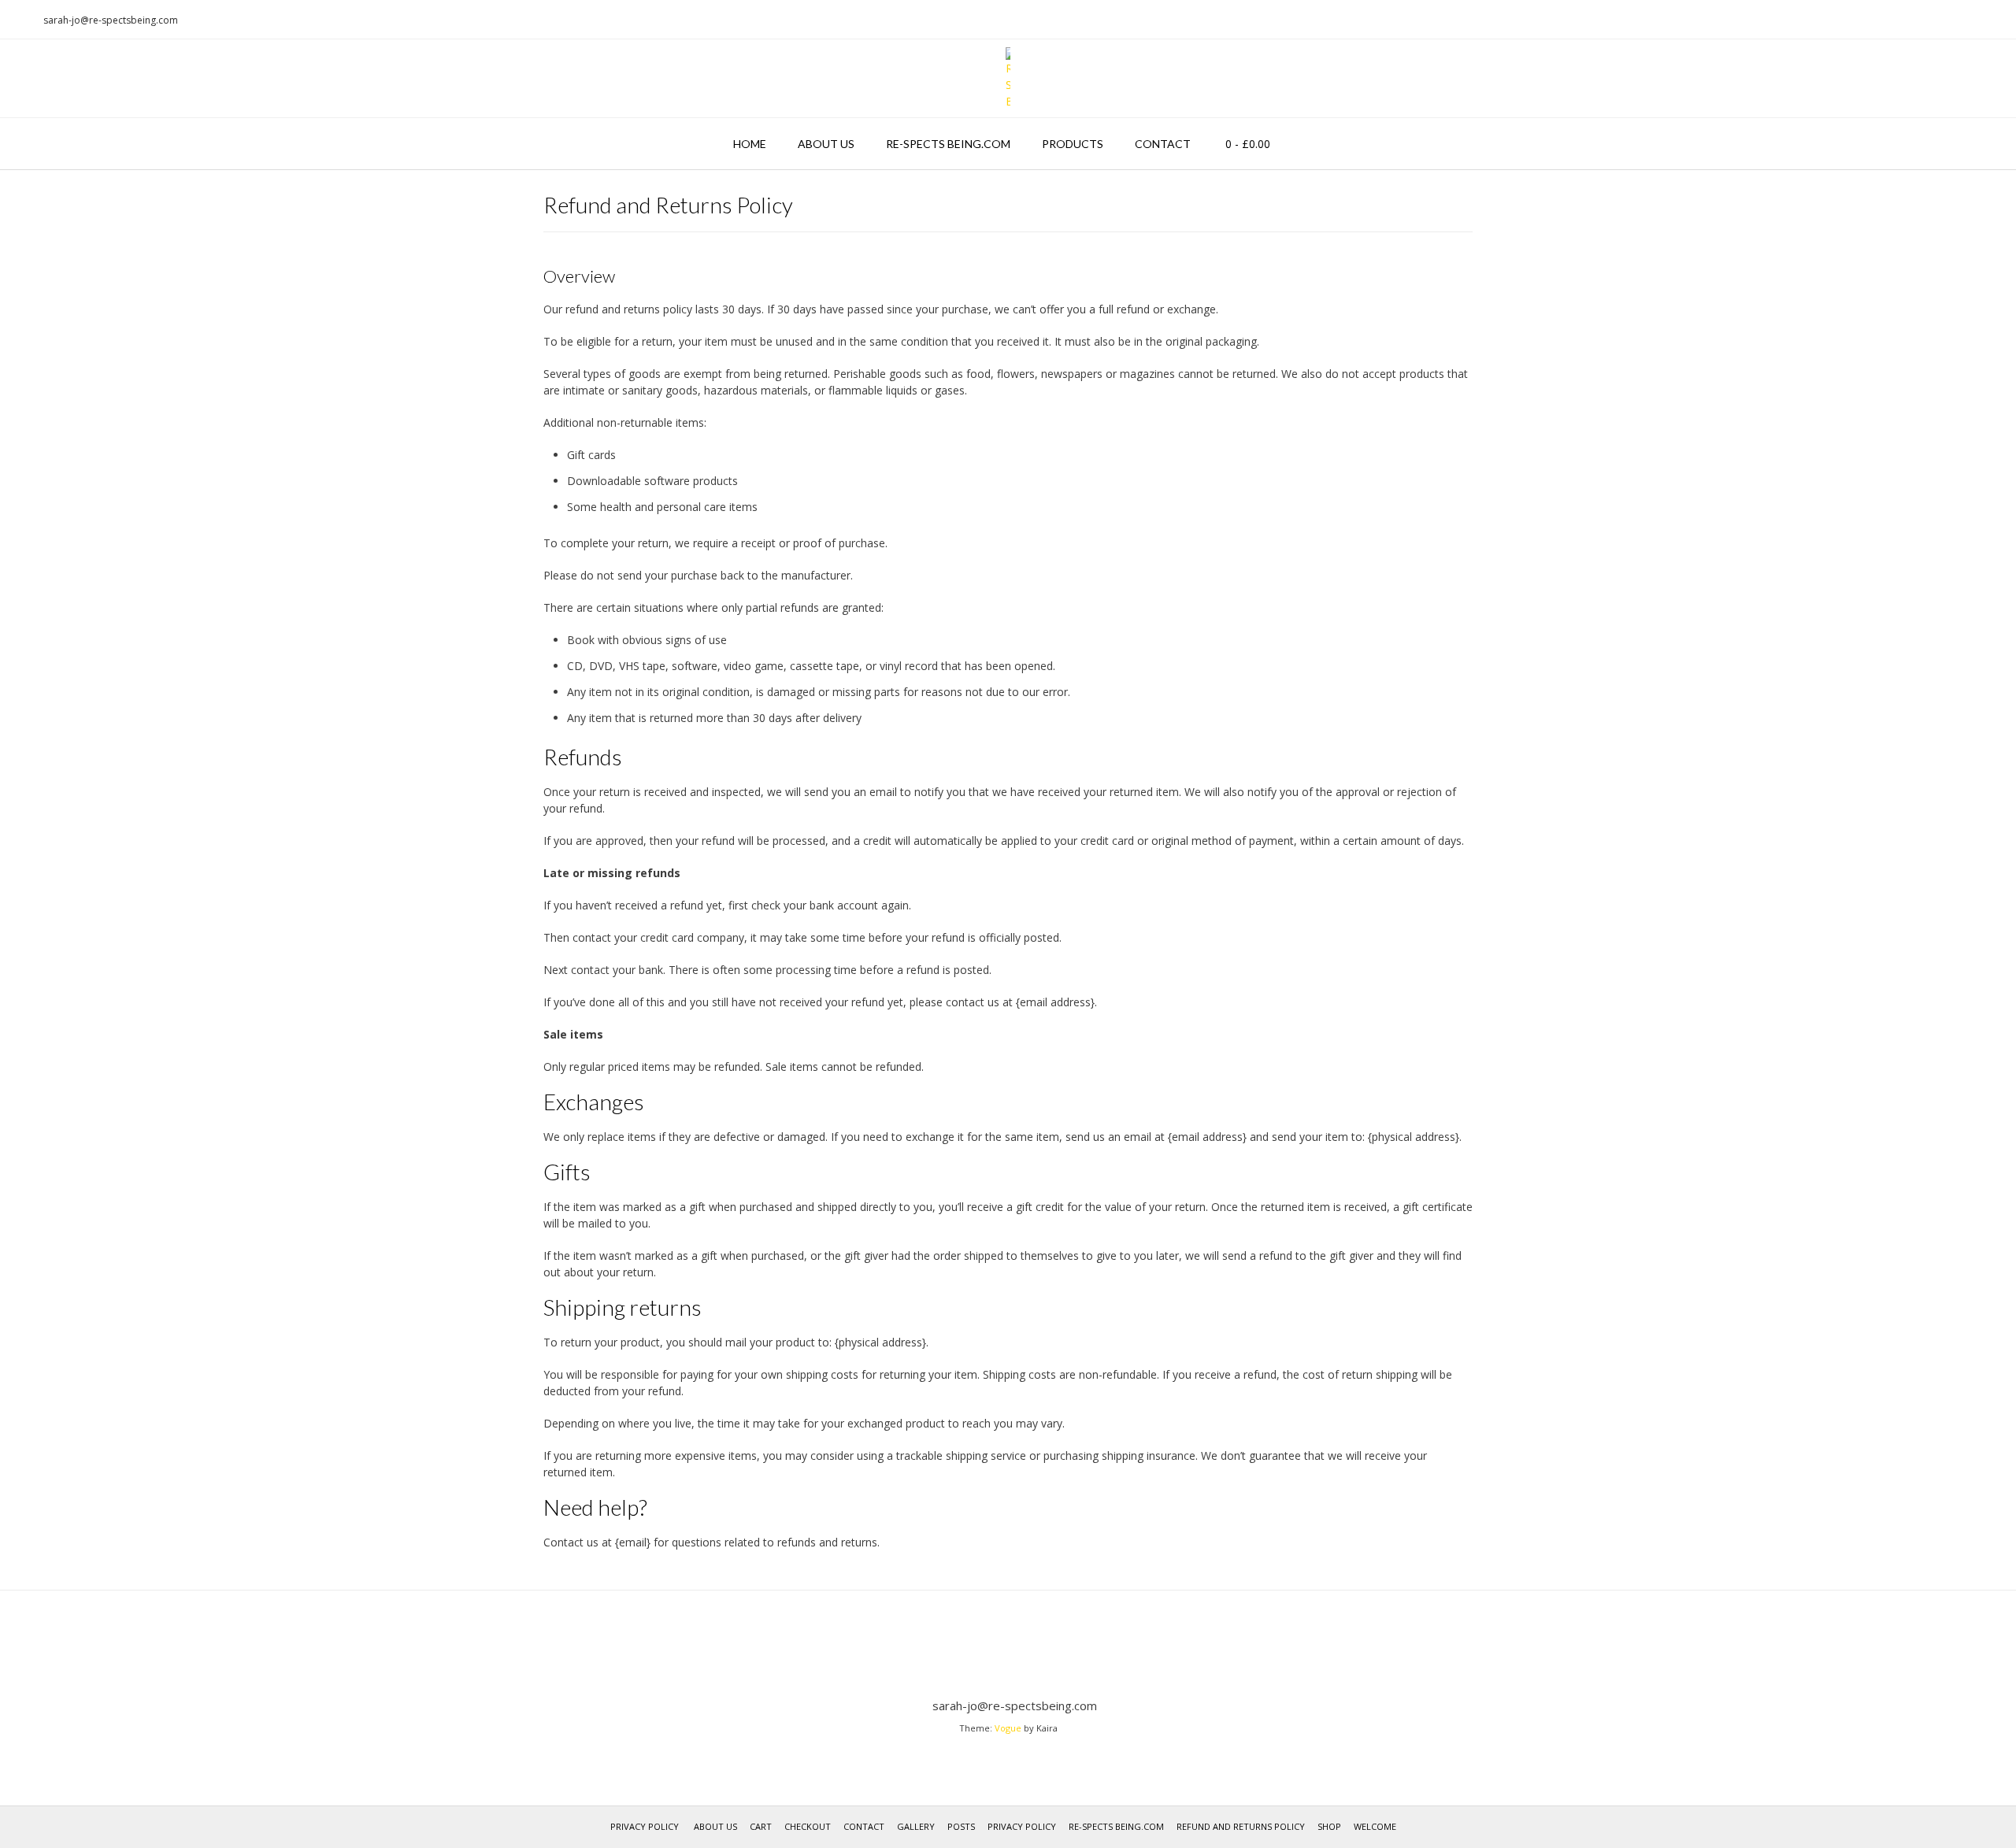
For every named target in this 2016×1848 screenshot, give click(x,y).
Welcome (1375, 1826)
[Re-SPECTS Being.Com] (1008, 78)
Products (1073, 144)
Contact (1163, 144)
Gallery (916, 1826)
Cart (761, 1826)
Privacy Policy (645, 1826)
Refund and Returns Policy (1241, 1826)
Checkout (808, 1826)
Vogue (1008, 1728)
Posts (961, 1826)
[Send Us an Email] (17, 20)
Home (750, 144)
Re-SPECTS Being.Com (948, 144)
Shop (1329, 1826)
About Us (826, 144)
